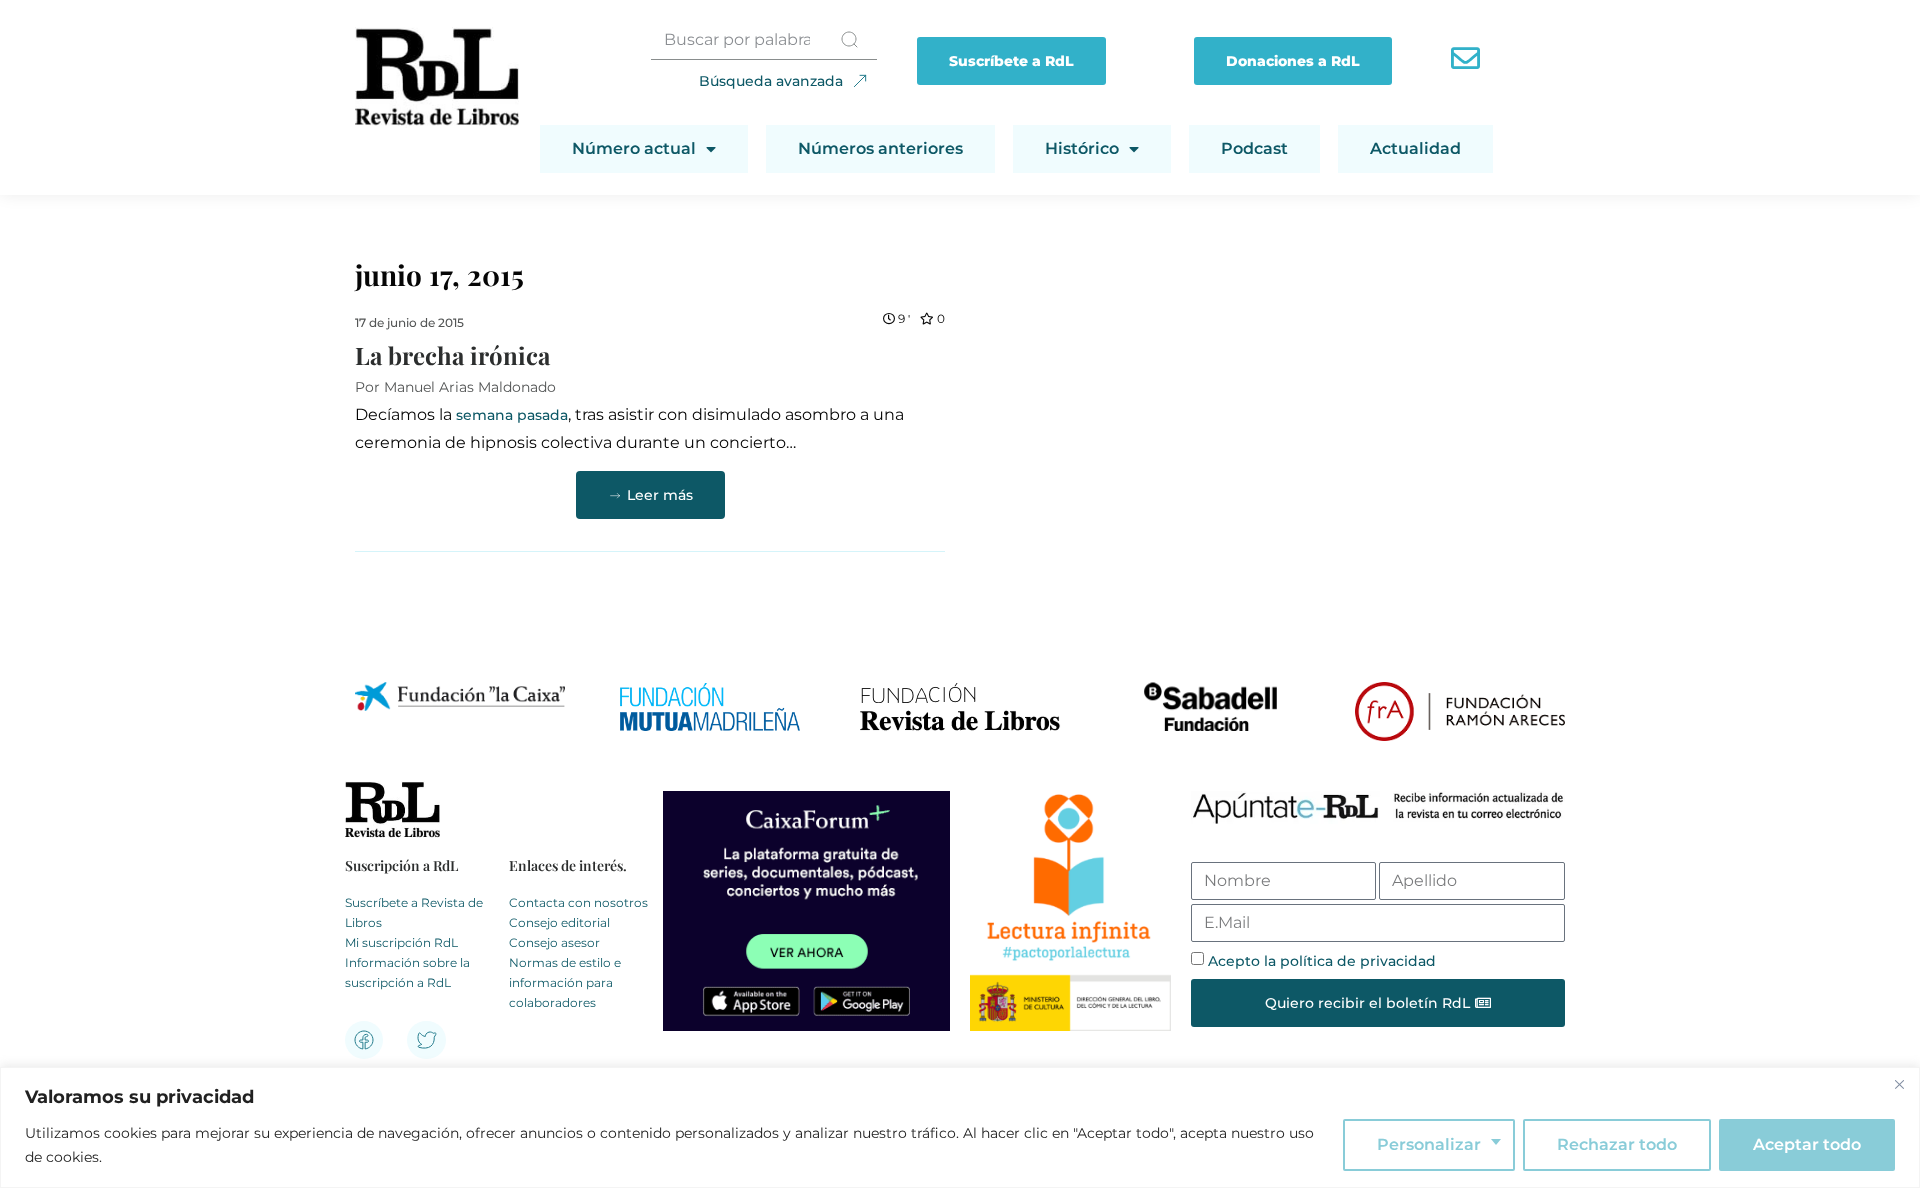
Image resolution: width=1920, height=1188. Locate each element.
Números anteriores (880, 148)
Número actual (634, 148)
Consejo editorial (559, 922)
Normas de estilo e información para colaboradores (565, 982)
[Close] (1899, 1084)
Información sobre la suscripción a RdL (407, 972)
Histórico (1082, 148)
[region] (960, 1127)
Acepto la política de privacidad (1322, 961)
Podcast (1254, 148)
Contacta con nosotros (578, 902)
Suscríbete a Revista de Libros (414, 912)
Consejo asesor (554, 942)
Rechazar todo (1617, 1144)
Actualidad (1415, 148)
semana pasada (512, 415)
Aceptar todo (1807, 1144)
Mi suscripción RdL (401, 942)
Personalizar (1429, 1144)
